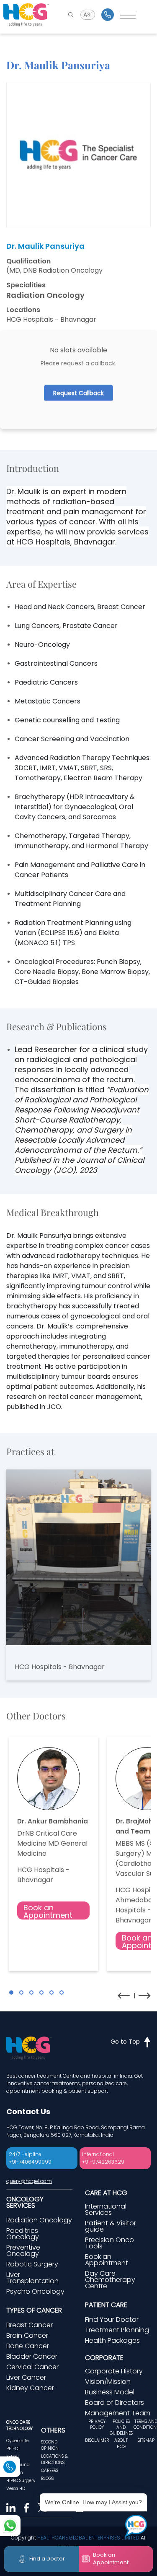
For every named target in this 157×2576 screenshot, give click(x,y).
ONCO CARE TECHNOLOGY (19, 2425)
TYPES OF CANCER (34, 2310)
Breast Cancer (30, 2325)
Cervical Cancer (32, 2367)
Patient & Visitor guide (111, 2226)
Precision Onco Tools (109, 2243)
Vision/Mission (108, 2382)
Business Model (110, 2392)
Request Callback (78, 393)
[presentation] (124, 1996)
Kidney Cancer (30, 2388)
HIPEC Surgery (21, 2481)
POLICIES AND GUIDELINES (121, 2428)
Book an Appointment (48, 1911)
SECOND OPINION (50, 2445)
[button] (11, 1993)
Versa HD (16, 2489)
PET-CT (13, 2449)
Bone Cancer (28, 2346)
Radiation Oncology (39, 2220)
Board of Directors (115, 2403)
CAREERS (50, 2471)
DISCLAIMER (97, 2440)
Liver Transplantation (32, 2278)
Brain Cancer (27, 2335)
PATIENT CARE (106, 2305)
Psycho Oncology (35, 2291)
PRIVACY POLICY (97, 2424)
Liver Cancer (26, 2377)
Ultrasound (18, 2465)
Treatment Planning (117, 2330)
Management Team (118, 2413)
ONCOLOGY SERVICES (25, 2202)
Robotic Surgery (32, 2264)
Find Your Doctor (112, 2319)
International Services (106, 2209)
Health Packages (112, 2340)
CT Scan (15, 2473)
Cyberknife (17, 2441)
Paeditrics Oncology (23, 2234)
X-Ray (12, 2457)
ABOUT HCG (121, 2443)
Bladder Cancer (32, 2356)
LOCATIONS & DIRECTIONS (54, 2459)
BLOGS (47, 2478)
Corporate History (114, 2371)
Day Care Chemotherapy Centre (110, 2280)
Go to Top (125, 2042)
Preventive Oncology (23, 2250)
